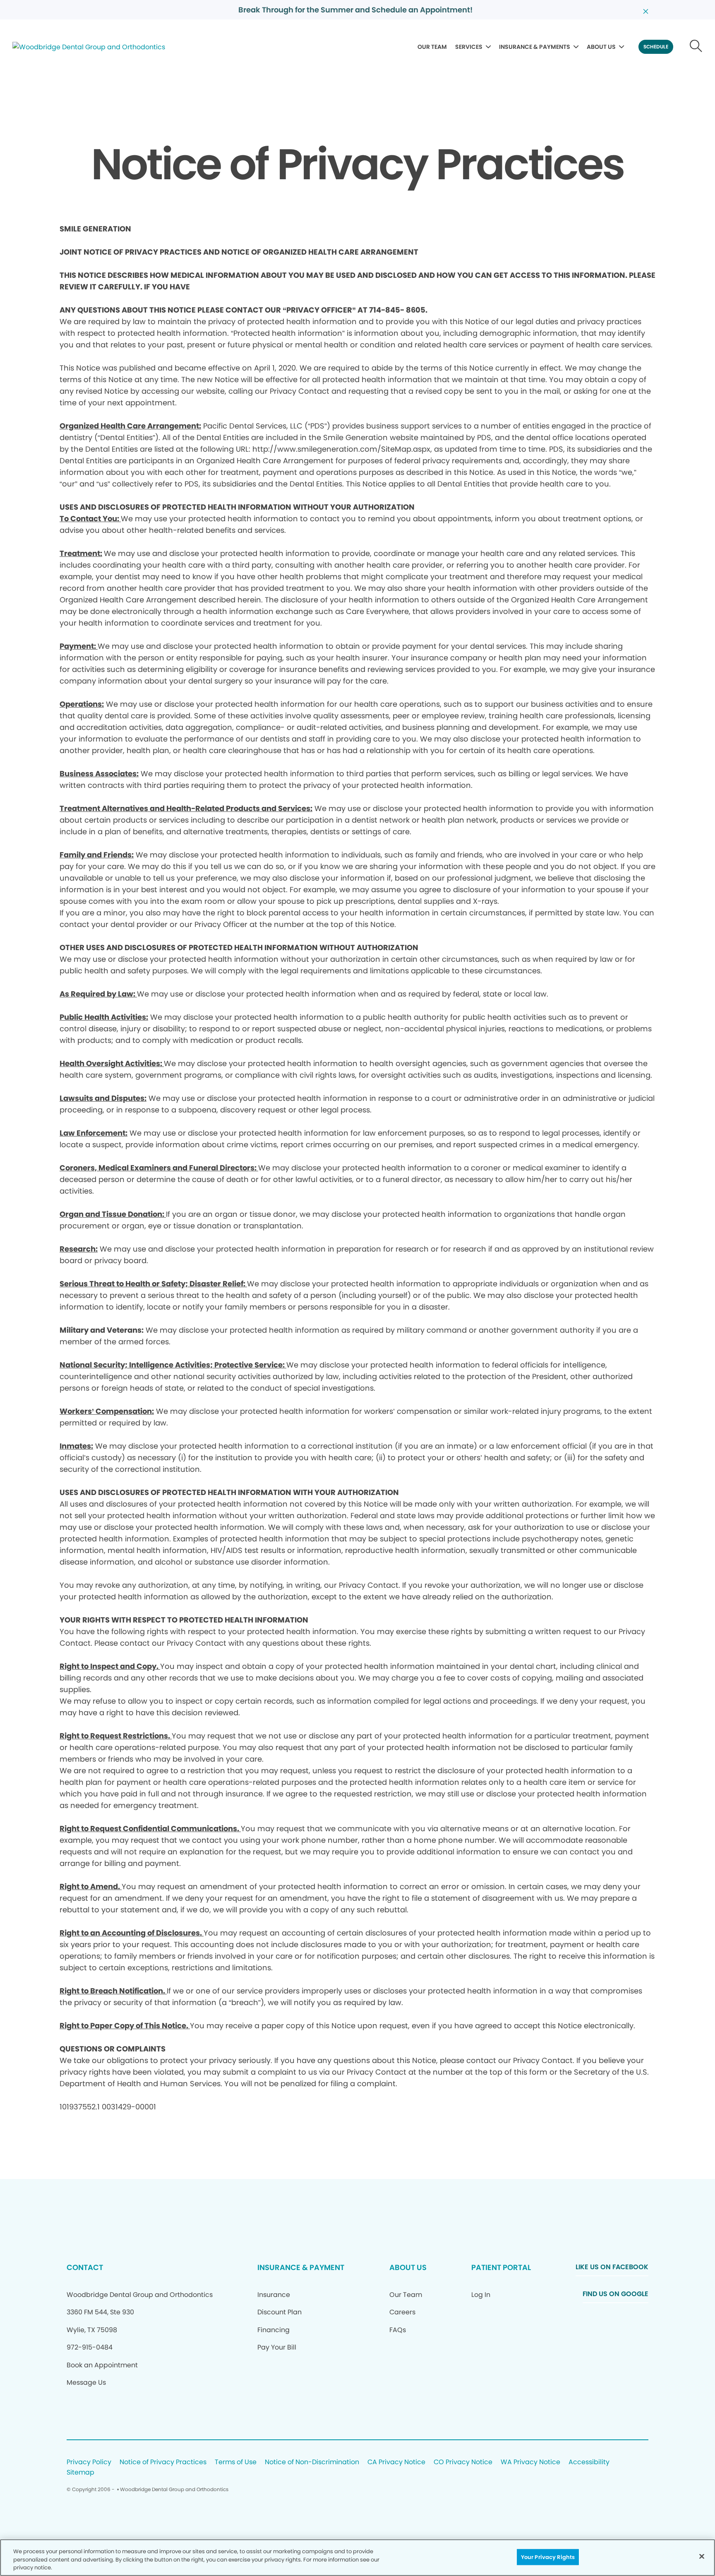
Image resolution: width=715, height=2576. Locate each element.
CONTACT (85, 2267)
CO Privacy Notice (463, 2462)
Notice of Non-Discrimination (312, 2462)
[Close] (702, 2556)
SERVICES (469, 47)
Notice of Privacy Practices (163, 2462)
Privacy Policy (89, 2462)
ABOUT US (601, 47)
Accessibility (589, 2462)
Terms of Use (236, 2462)
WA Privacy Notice (530, 2462)
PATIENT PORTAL (501, 2267)
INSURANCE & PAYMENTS (535, 47)
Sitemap (80, 2473)
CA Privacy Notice (396, 2462)
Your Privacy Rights (548, 2557)
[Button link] (696, 47)
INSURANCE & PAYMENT (301, 2267)
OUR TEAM (432, 47)
